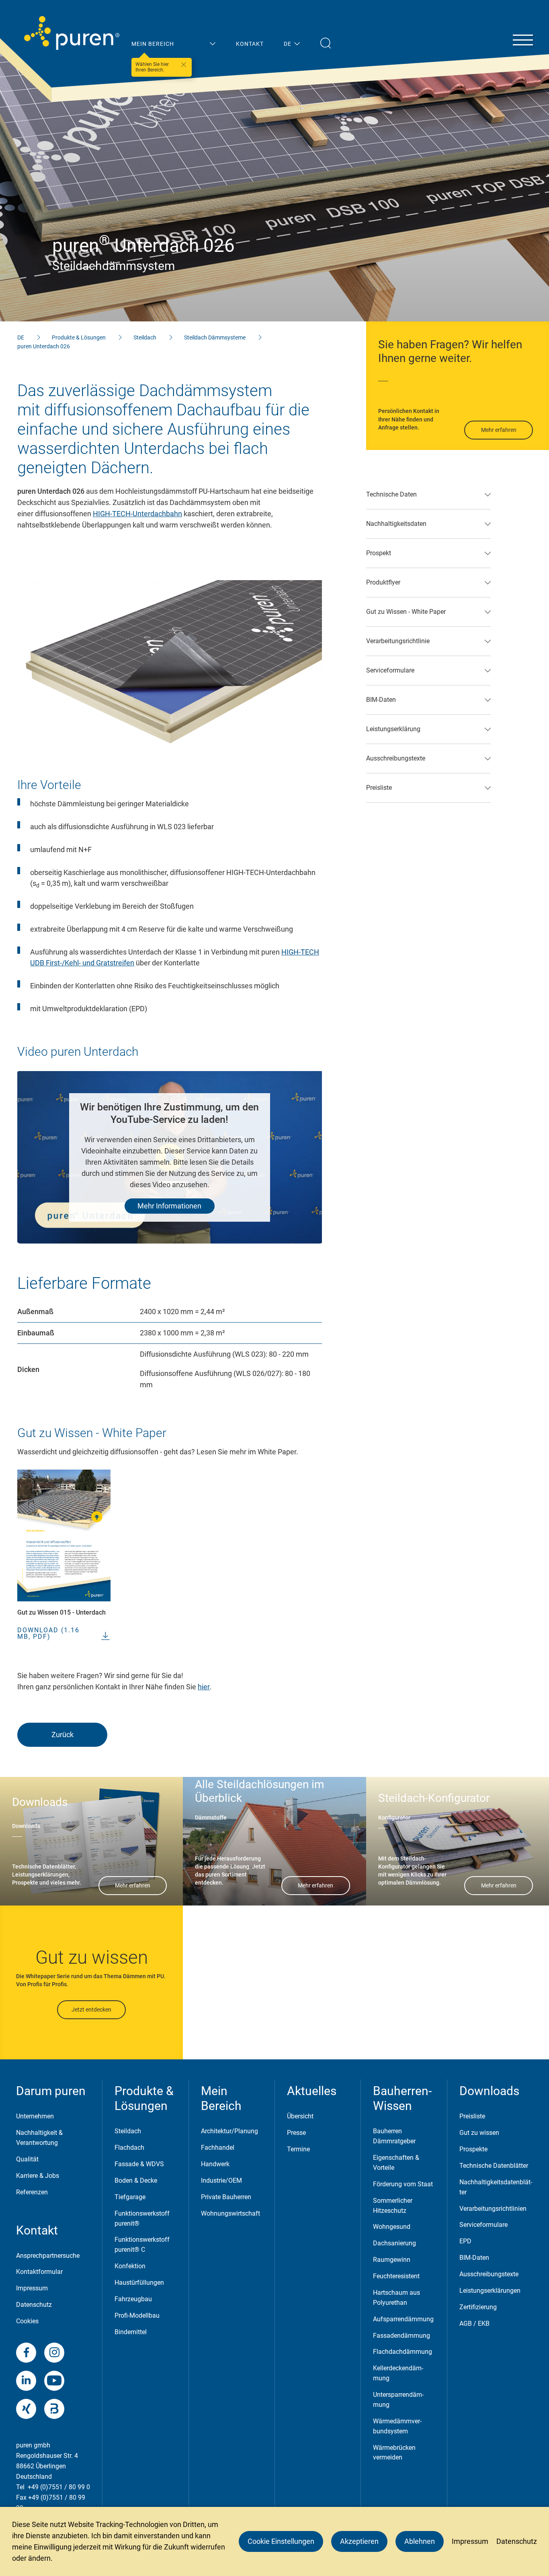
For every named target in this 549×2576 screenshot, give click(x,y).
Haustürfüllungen (139, 2283)
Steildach (145, 337)
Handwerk (215, 2164)
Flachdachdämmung (403, 2352)
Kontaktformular (39, 2272)
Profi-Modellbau (137, 2315)
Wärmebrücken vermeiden (394, 2453)
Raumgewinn (392, 2260)
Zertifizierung (478, 2307)
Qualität (27, 2159)
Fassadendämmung (402, 2336)
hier (204, 1687)
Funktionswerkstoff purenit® (142, 2218)
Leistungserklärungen (490, 2291)
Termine (298, 2149)
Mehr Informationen (169, 1206)
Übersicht (300, 2116)
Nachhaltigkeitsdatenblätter (496, 2187)
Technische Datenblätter (494, 2166)
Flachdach (129, 2148)
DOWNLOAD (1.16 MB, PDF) (48, 1634)
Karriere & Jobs (38, 2176)
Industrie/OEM (221, 2180)
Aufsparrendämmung (403, 2319)
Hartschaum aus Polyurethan (396, 2298)
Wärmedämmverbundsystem (397, 2426)
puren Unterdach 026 (44, 346)
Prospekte (473, 2149)
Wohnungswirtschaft (230, 2213)
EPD (465, 2241)
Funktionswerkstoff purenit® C (142, 2245)
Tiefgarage (130, 2197)
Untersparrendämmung (398, 2400)
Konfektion (130, 2266)
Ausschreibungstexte (489, 2274)
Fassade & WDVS (139, 2164)
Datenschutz (34, 2305)
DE (21, 337)
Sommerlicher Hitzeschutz (393, 2206)
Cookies (27, 2321)
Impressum (32, 2288)
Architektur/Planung (229, 2131)
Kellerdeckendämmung (398, 2373)
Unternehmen (35, 2116)
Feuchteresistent (396, 2276)
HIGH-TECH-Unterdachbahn (137, 514)
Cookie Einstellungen (281, 2541)
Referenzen (32, 2192)
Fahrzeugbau (133, 2299)
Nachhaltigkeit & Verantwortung (39, 2138)
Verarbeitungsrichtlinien (493, 2209)
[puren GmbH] (72, 33)
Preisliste (472, 2116)
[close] (184, 65)
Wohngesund (392, 2227)
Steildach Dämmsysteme (215, 337)
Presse (296, 2133)
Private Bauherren (226, 2197)
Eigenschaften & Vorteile (396, 2163)
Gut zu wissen (479, 2133)
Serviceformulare (483, 2225)
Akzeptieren (359, 2541)
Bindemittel (131, 2332)
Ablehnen (420, 2541)
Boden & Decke (136, 2180)
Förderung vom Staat (403, 2184)
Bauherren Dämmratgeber (394, 2136)
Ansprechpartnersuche (48, 2256)
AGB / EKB (474, 2324)
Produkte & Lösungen (79, 337)
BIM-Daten (474, 2258)
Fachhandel (218, 2148)
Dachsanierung (394, 2243)
